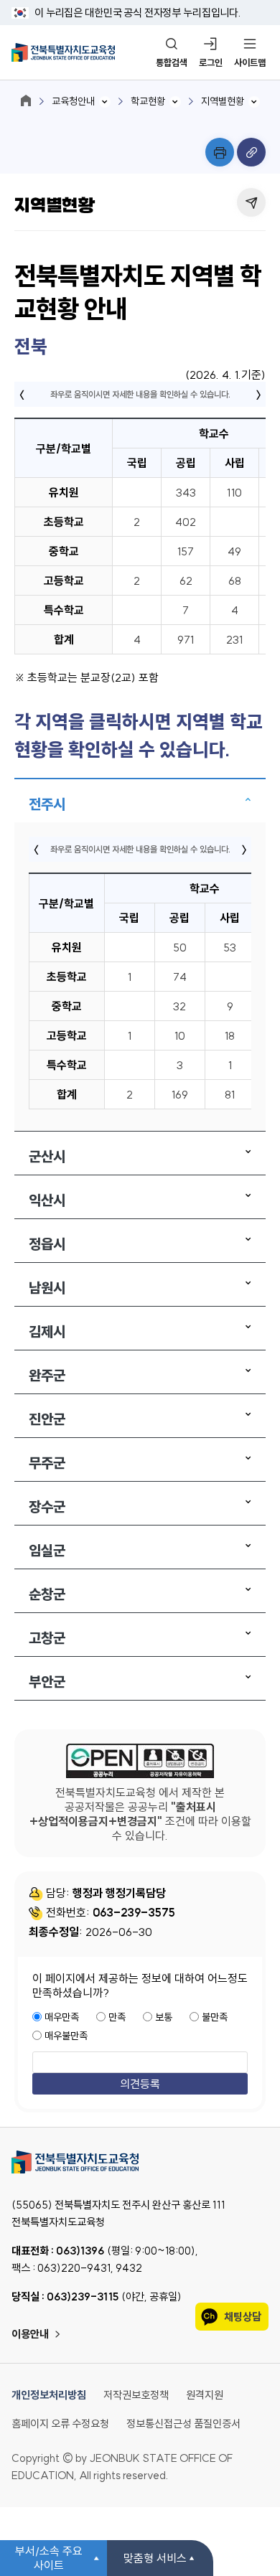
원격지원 (205, 2395)
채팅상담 (243, 2317)
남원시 (47, 1288)
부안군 (47, 1682)
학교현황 (148, 101)
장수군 (47, 1506)
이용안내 (30, 2334)
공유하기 (251, 202)
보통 (164, 2017)
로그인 (211, 62)
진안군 (47, 1419)
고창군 (47, 1638)
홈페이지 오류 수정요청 (60, 2424)
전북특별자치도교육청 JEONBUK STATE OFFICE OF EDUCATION (63, 52)
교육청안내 (73, 101)
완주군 (47, 1375)
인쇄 (220, 152)
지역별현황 (223, 101)
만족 (117, 2017)
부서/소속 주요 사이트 (49, 2558)
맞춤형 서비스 (155, 2558)
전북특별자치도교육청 (140, 2162)
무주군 (47, 1463)
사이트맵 (250, 62)
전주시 (47, 804)
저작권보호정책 (136, 2395)
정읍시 (47, 1244)
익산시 (47, 1200)
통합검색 (172, 62)
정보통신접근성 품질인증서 (183, 2424)
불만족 (215, 2017)
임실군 (47, 1550)
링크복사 (251, 152)
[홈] (26, 100)
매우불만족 (66, 2036)
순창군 (47, 1594)
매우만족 (62, 2017)
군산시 (47, 1156)
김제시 (47, 1331)
